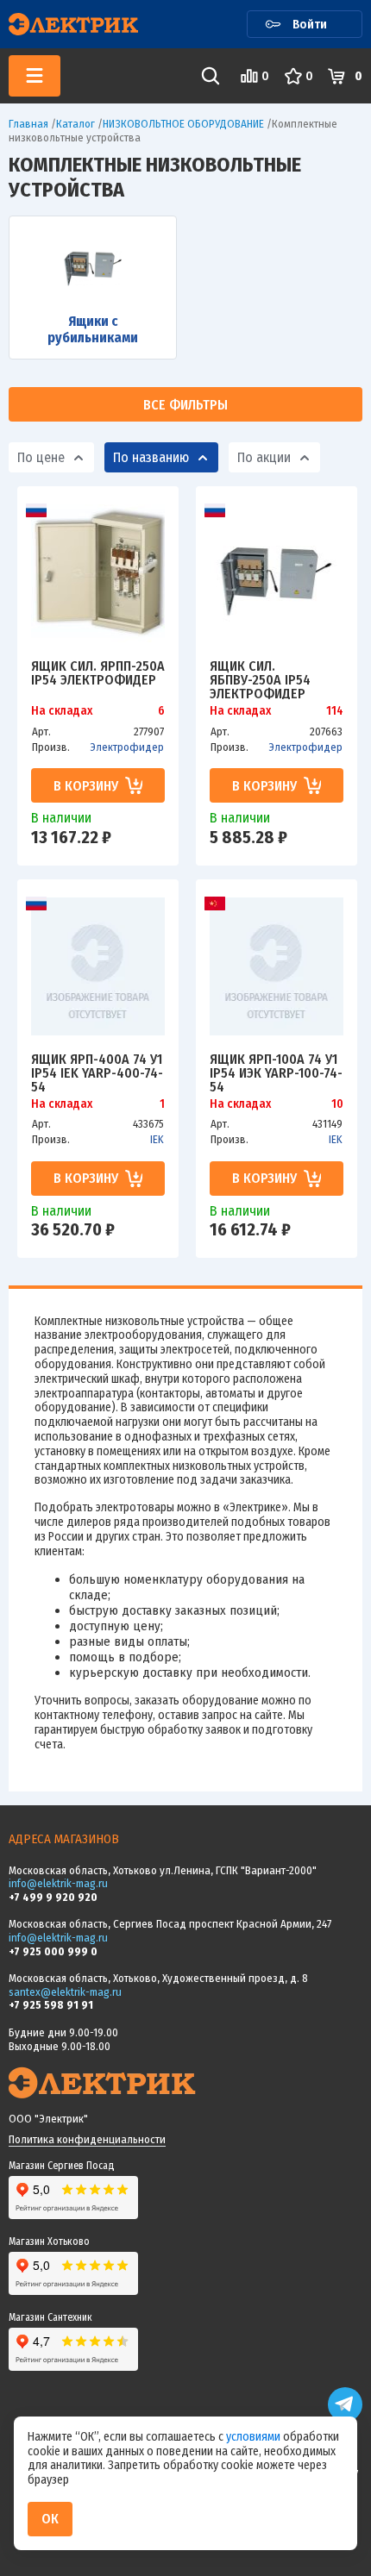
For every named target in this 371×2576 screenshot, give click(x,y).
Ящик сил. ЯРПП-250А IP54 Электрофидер (98, 674)
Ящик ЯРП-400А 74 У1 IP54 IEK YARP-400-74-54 (97, 1072)
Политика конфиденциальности (87, 2139)
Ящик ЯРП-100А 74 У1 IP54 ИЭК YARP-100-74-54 (276, 1072)
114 (335, 711)
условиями (255, 2437)
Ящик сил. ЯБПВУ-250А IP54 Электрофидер (260, 679)
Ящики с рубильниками (93, 329)
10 (337, 1104)
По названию (151, 457)
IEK (157, 1139)
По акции (264, 457)
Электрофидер (127, 747)
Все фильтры (185, 405)
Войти (310, 24)
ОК (50, 2519)
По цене (41, 457)
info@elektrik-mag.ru (58, 1883)
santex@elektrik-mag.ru (65, 1992)
